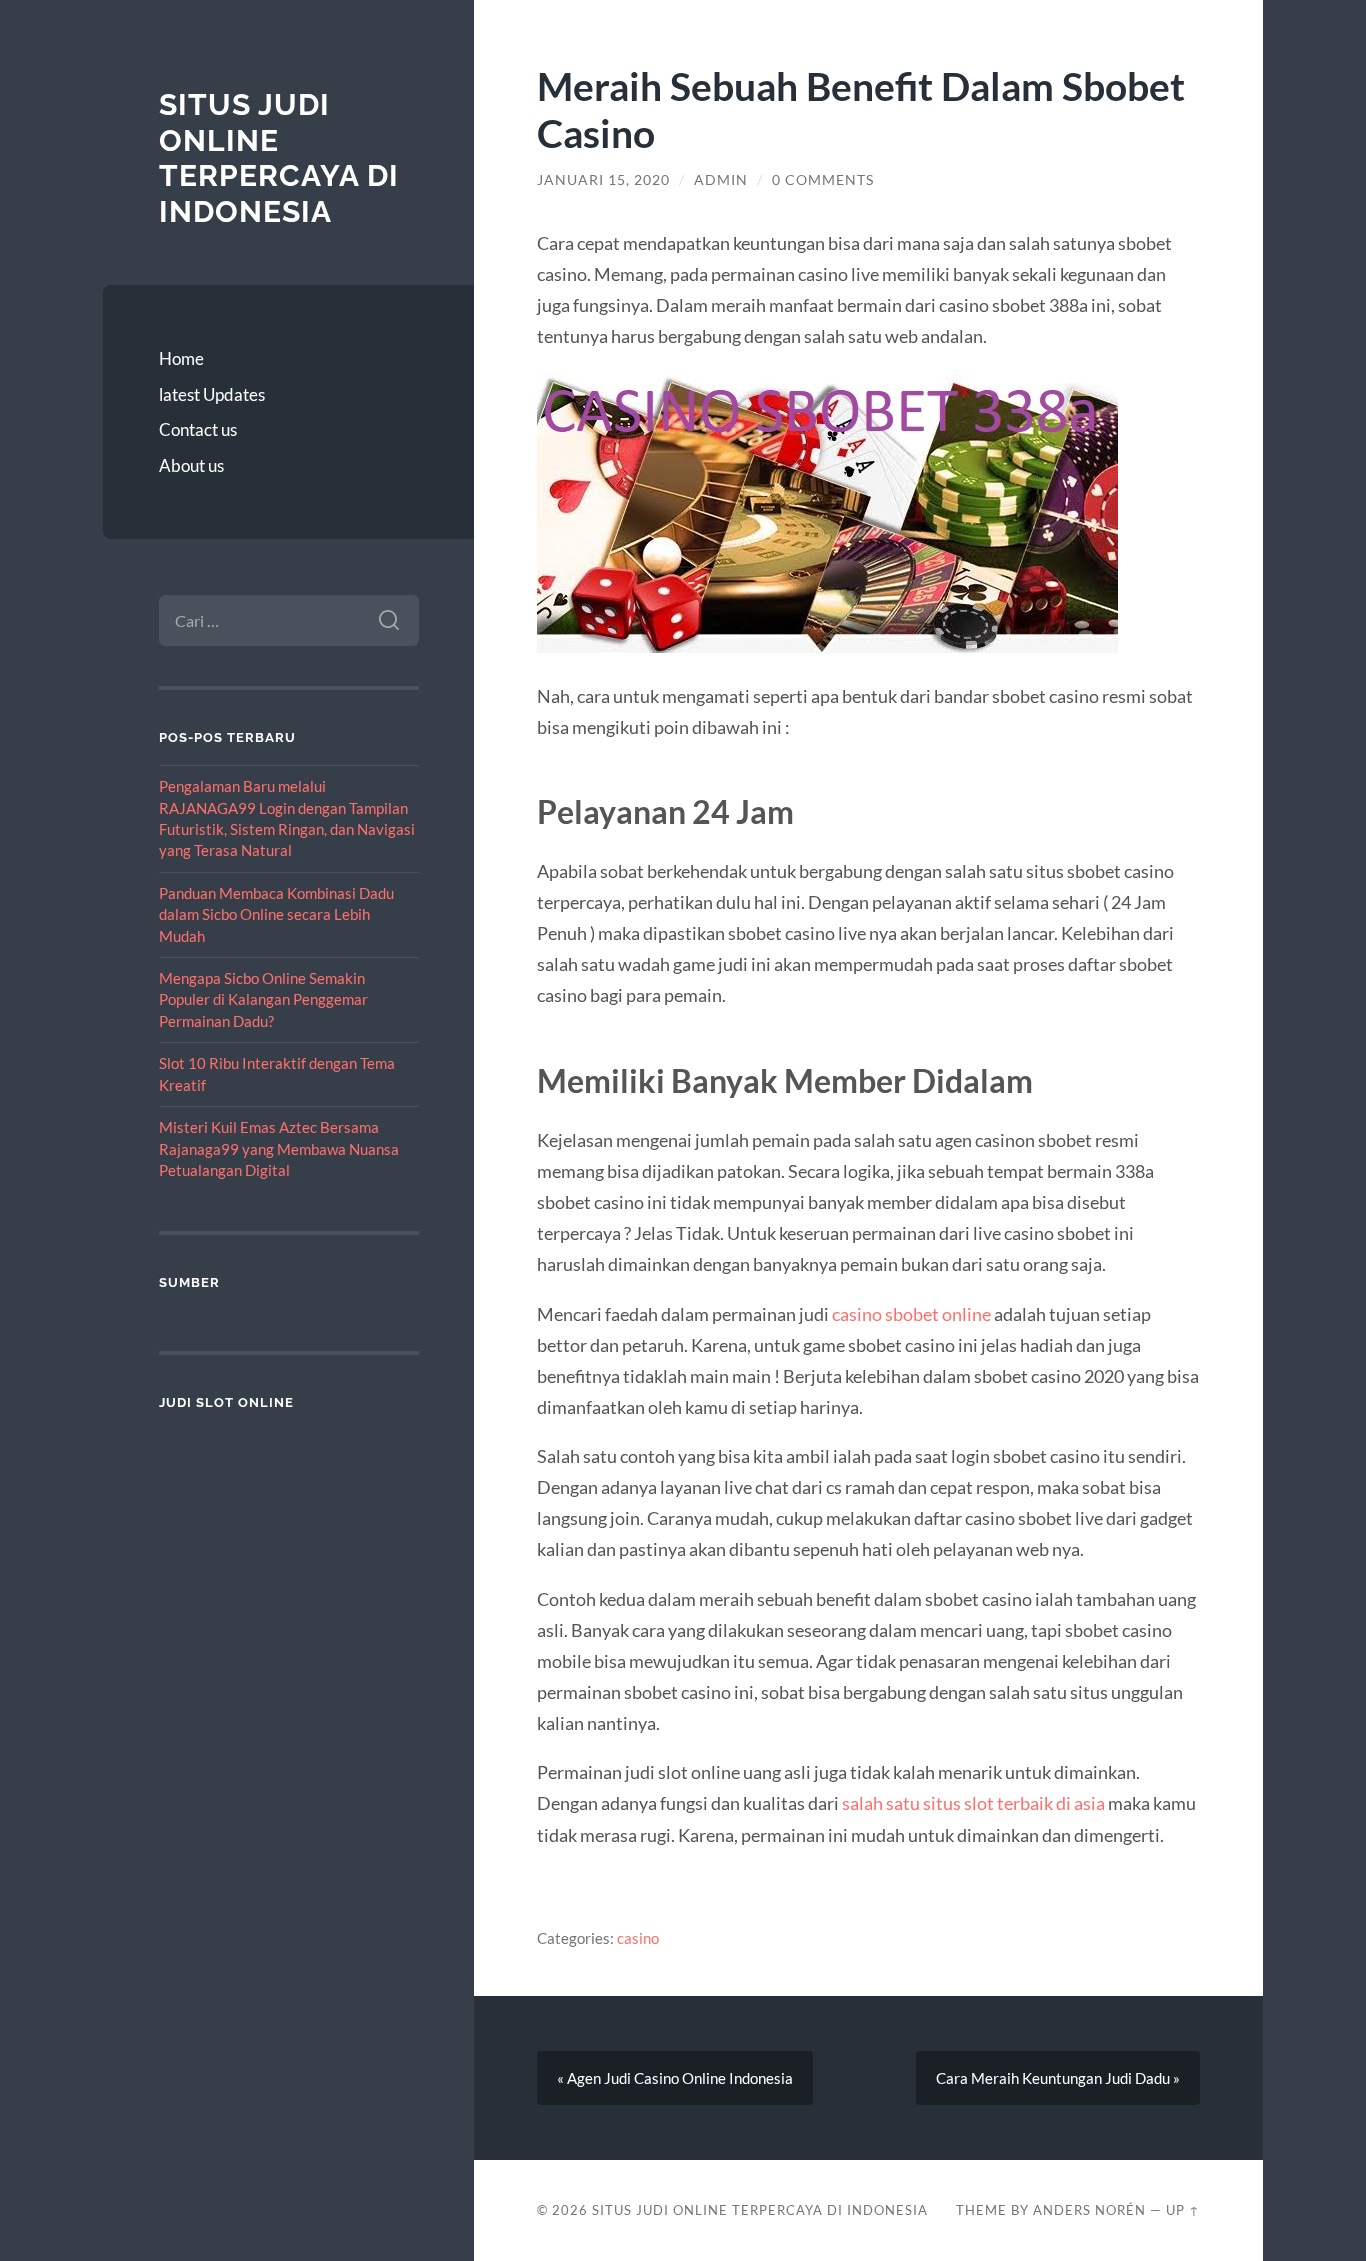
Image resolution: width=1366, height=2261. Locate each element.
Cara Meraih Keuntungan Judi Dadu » (1058, 2078)
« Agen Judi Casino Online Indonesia (675, 2078)
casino (638, 1938)
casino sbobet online (911, 1314)
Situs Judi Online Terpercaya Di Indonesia (279, 158)
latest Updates (212, 394)
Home (181, 358)
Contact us (198, 429)
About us (191, 465)
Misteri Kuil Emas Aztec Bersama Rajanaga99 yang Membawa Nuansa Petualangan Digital (279, 1148)
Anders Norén (1089, 2210)
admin (721, 180)
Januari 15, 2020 (603, 180)
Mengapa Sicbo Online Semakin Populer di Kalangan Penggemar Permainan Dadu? (263, 999)
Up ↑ (1183, 2210)
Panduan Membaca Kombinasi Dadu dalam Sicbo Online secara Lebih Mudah (276, 914)
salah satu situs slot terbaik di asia (973, 1803)
